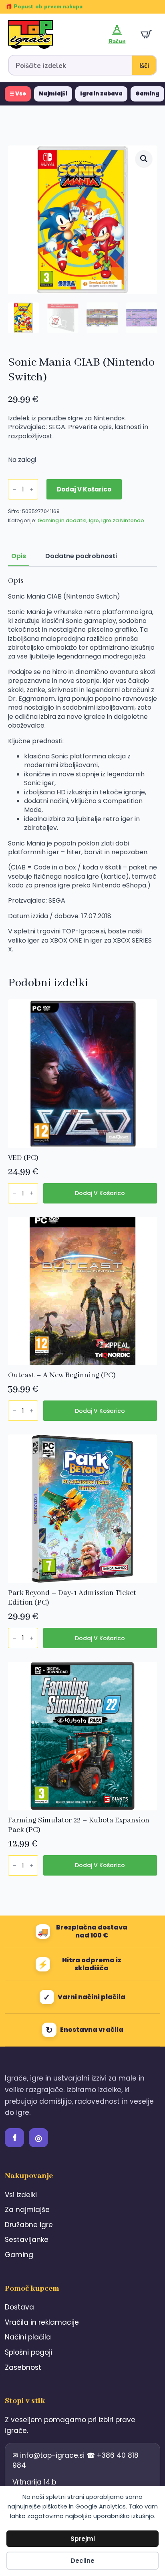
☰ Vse (18, 94)
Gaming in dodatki (62, 520)
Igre (94, 520)
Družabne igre (29, 2225)
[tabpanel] (82, 765)
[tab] (19, 556)
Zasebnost (23, 2367)
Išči (144, 66)
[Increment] (32, 489)
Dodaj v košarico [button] (100, 1193)
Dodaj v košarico (84, 489)
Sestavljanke (27, 2240)
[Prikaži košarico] (146, 34)
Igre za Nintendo (123, 520)
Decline (83, 2561)
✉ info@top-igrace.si (49, 2455)
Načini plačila (28, 2337)
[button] (144, 159)
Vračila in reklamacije (42, 2322)
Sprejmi (83, 2539)
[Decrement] (14, 489)
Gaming (147, 94)
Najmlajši (53, 94)
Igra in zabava (101, 94)
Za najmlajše (27, 2210)
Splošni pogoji (28, 2352)
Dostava (19, 2307)
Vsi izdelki (21, 2195)
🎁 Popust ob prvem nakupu (44, 7)
